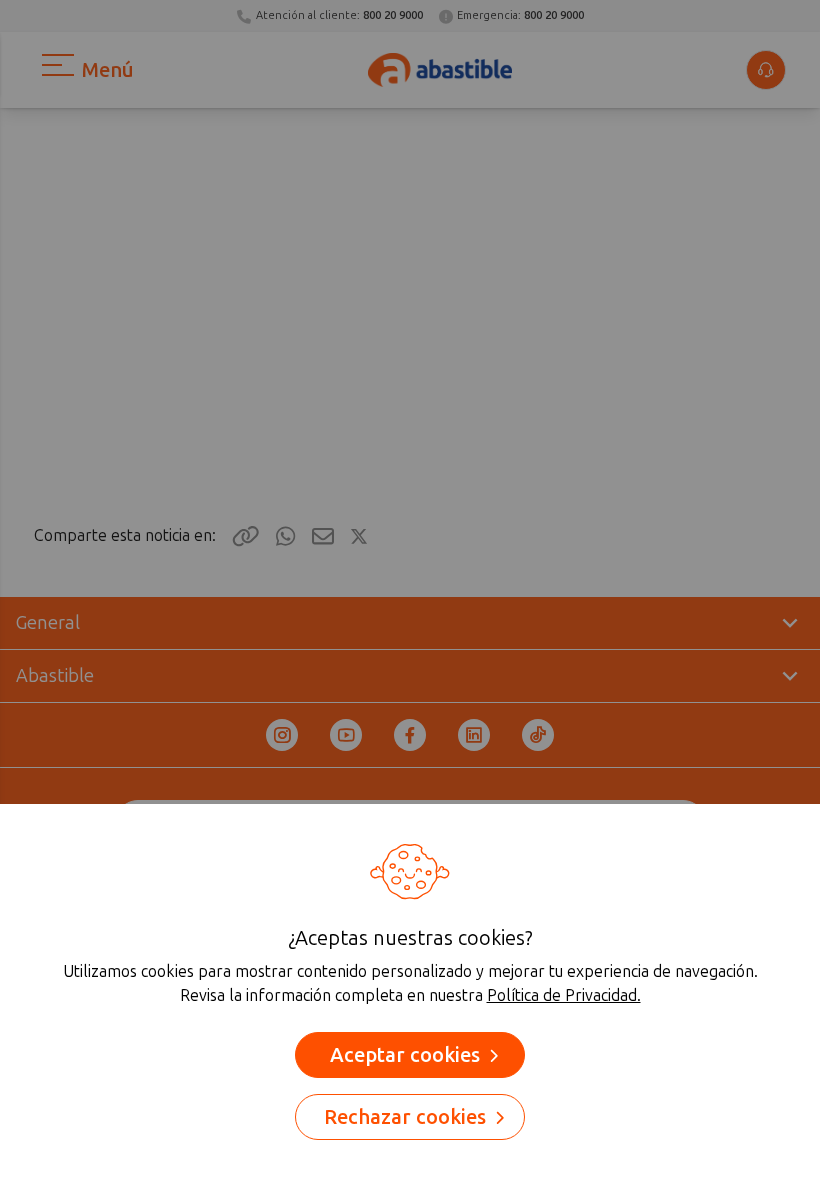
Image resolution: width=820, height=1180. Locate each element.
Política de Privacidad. (564, 995)
